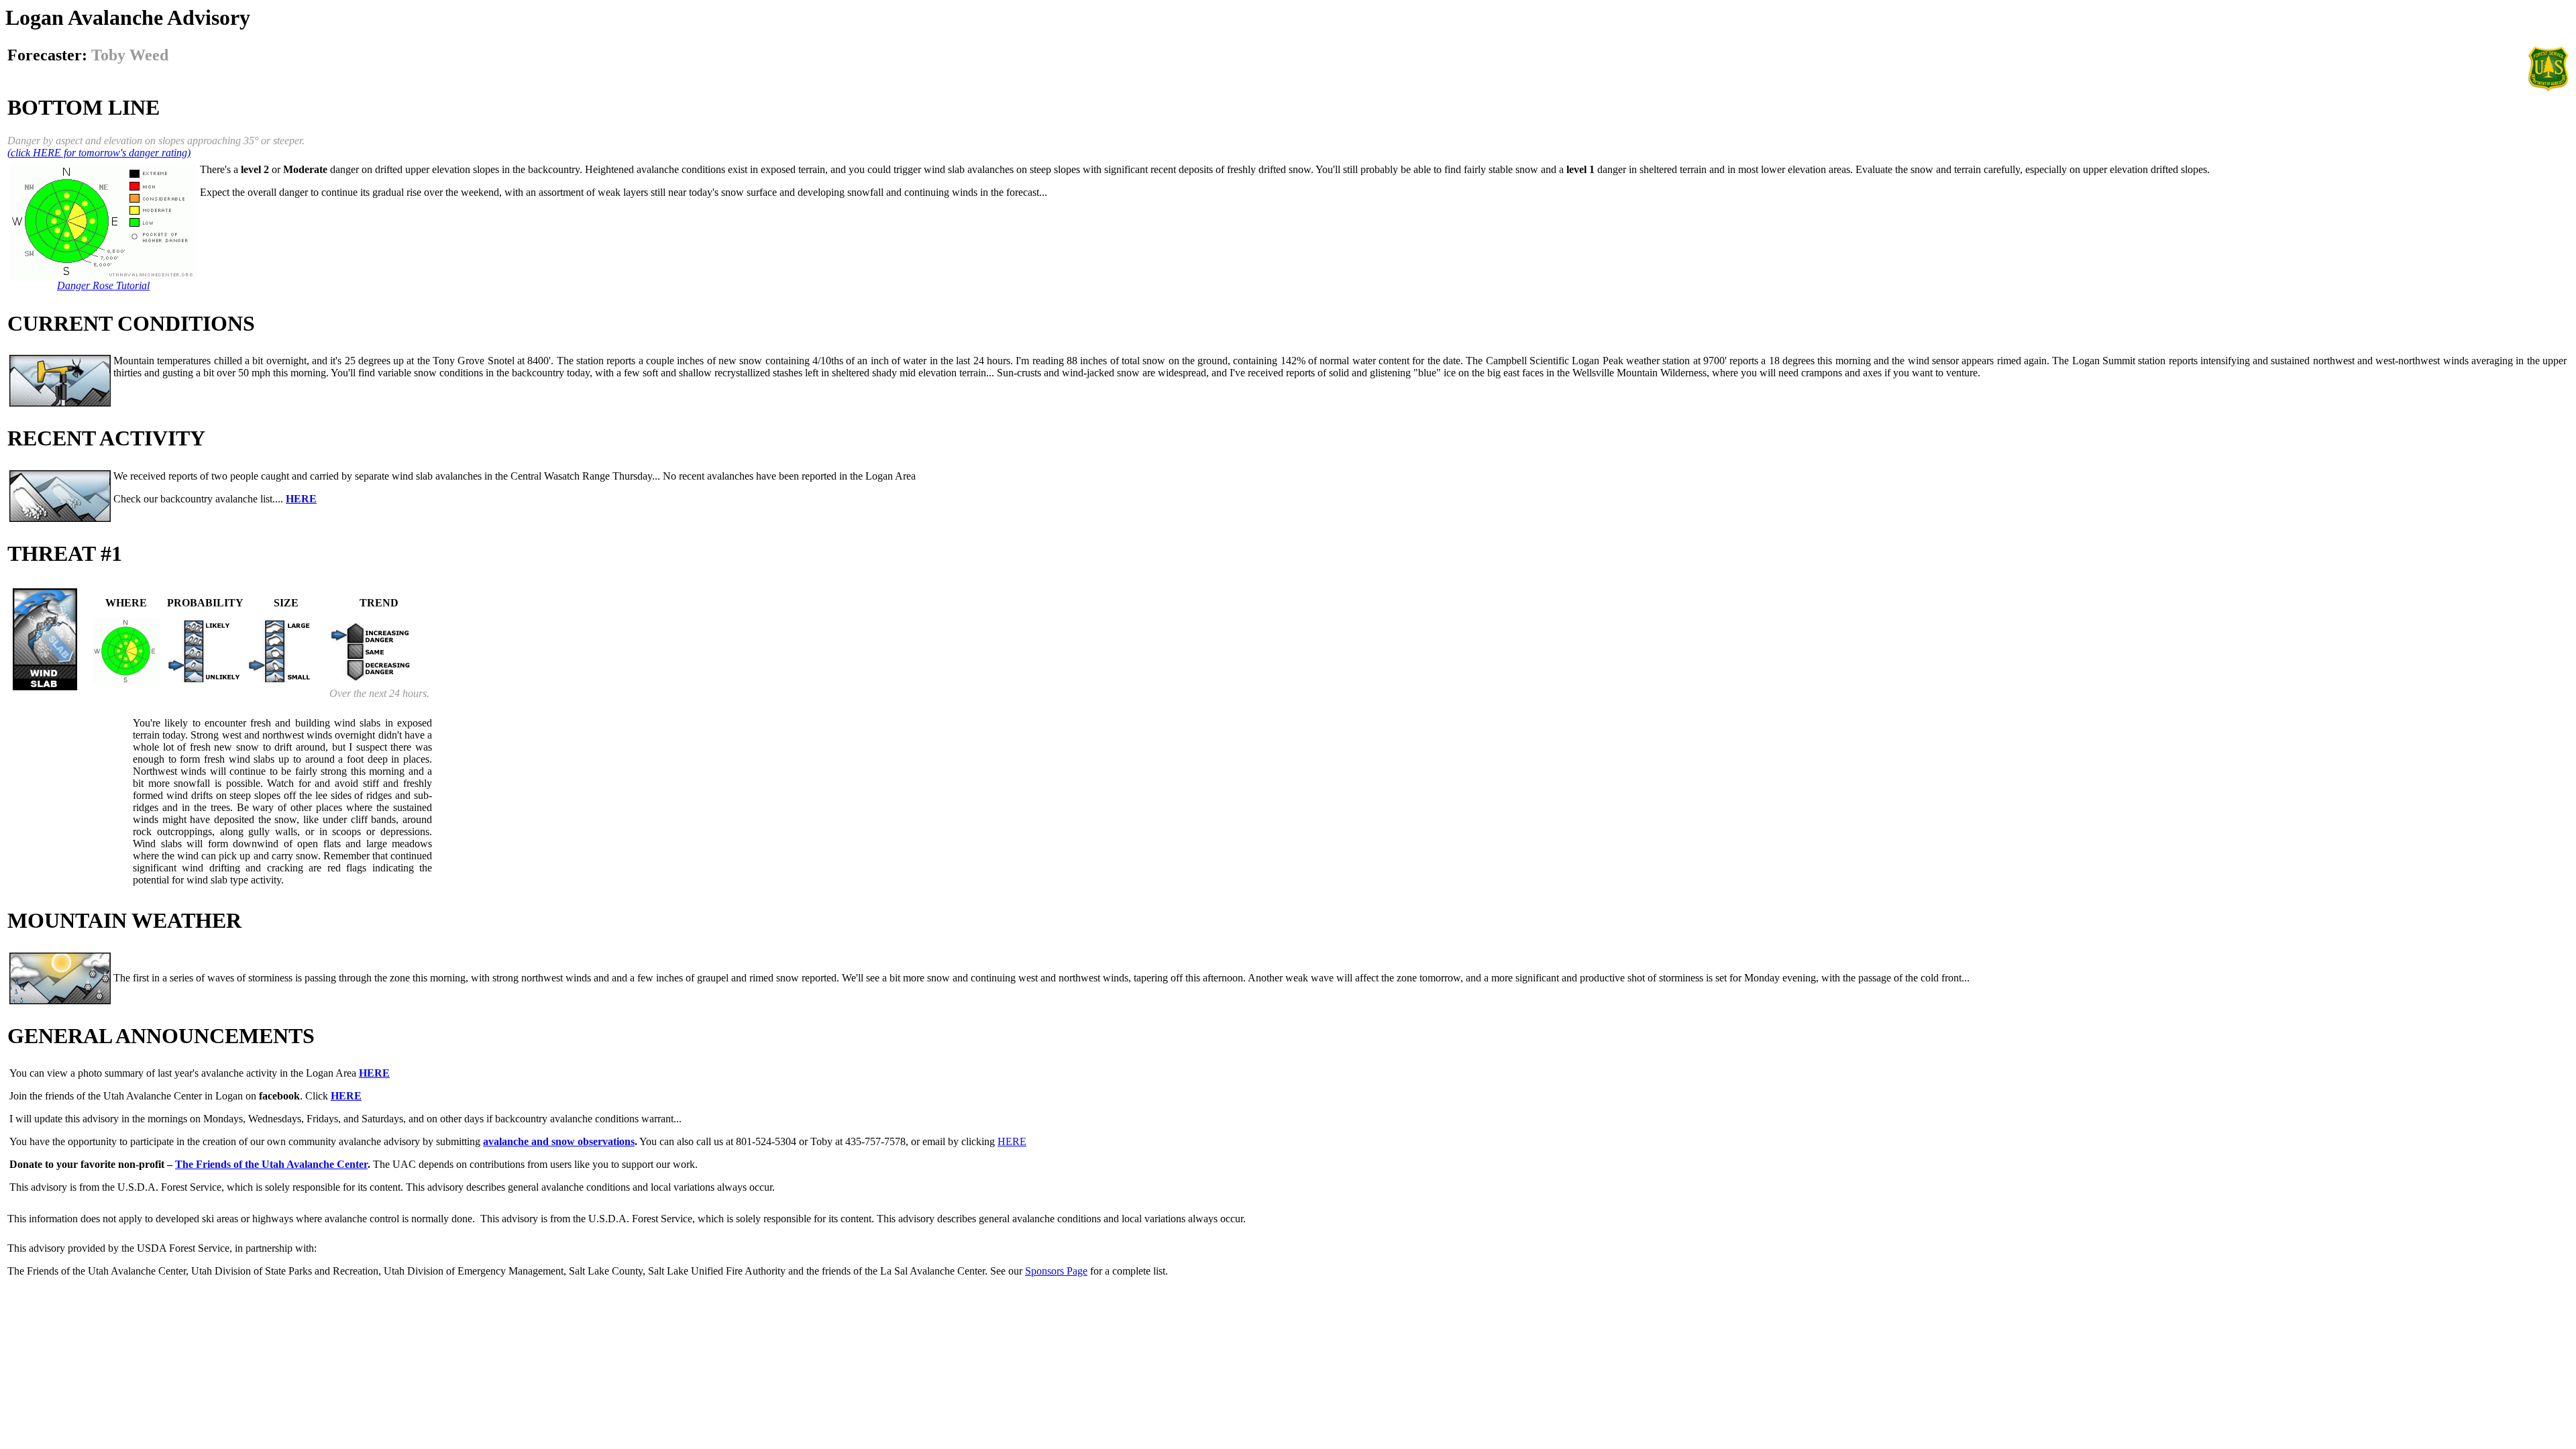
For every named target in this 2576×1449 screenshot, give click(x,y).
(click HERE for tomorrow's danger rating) (99, 153)
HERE (1012, 1141)
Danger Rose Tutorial (103, 285)
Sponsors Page (1056, 1271)
